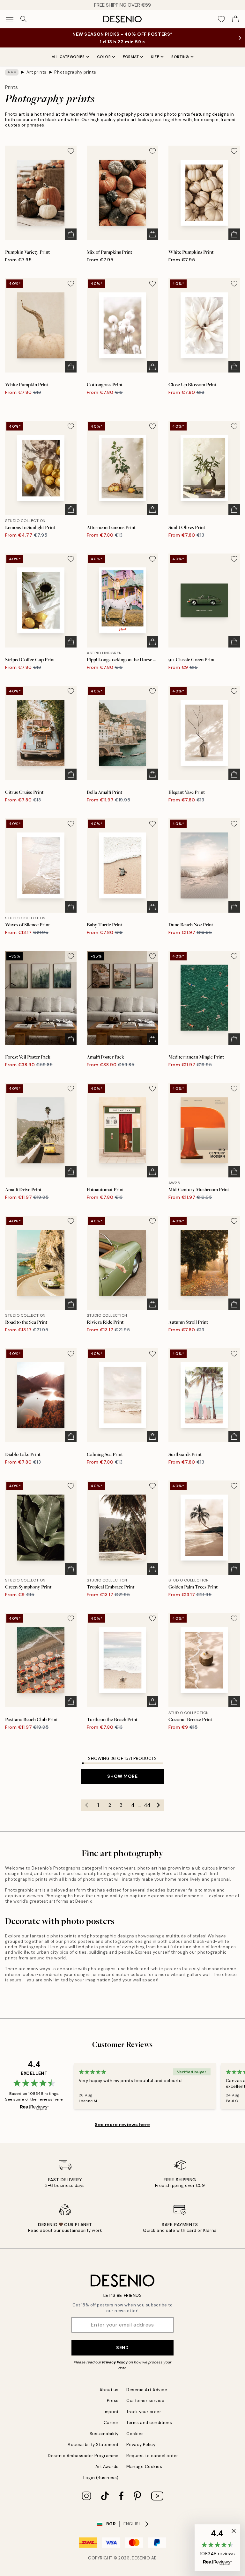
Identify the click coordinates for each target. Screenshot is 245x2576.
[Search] (24, 19)
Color (104, 57)
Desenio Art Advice (147, 2390)
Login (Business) (101, 2478)
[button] (217, 2548)
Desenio (141, 2558)
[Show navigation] (10, 19)
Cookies (135, 2434)
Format (131, 57)
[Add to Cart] (71, 234)
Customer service (145, 2401)
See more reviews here (122, 2124)
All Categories (68, 57)
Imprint (111, 2412)
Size (155, 57)
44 (147, 1805)
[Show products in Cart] (235, 19)
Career (111, 2423)
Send (122, 2348)
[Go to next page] (159, 1805)
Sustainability (104, 2434)
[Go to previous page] (87, 1805)
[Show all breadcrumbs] (12, 72)
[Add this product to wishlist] (71, 151)
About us (109, 2390)
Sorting (180, 57)
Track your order (144, 2412)
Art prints (37, 72)
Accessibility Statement (93, 2445)
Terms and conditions (149, 2423)
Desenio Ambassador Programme (83, 2456)
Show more (122, 1776)
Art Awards (107, 2467)
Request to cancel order (152, 2456)
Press (113, 2401)
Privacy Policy (115, 2362)
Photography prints (75, 72)
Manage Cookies (144, 2467)
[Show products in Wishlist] (221, 19)
